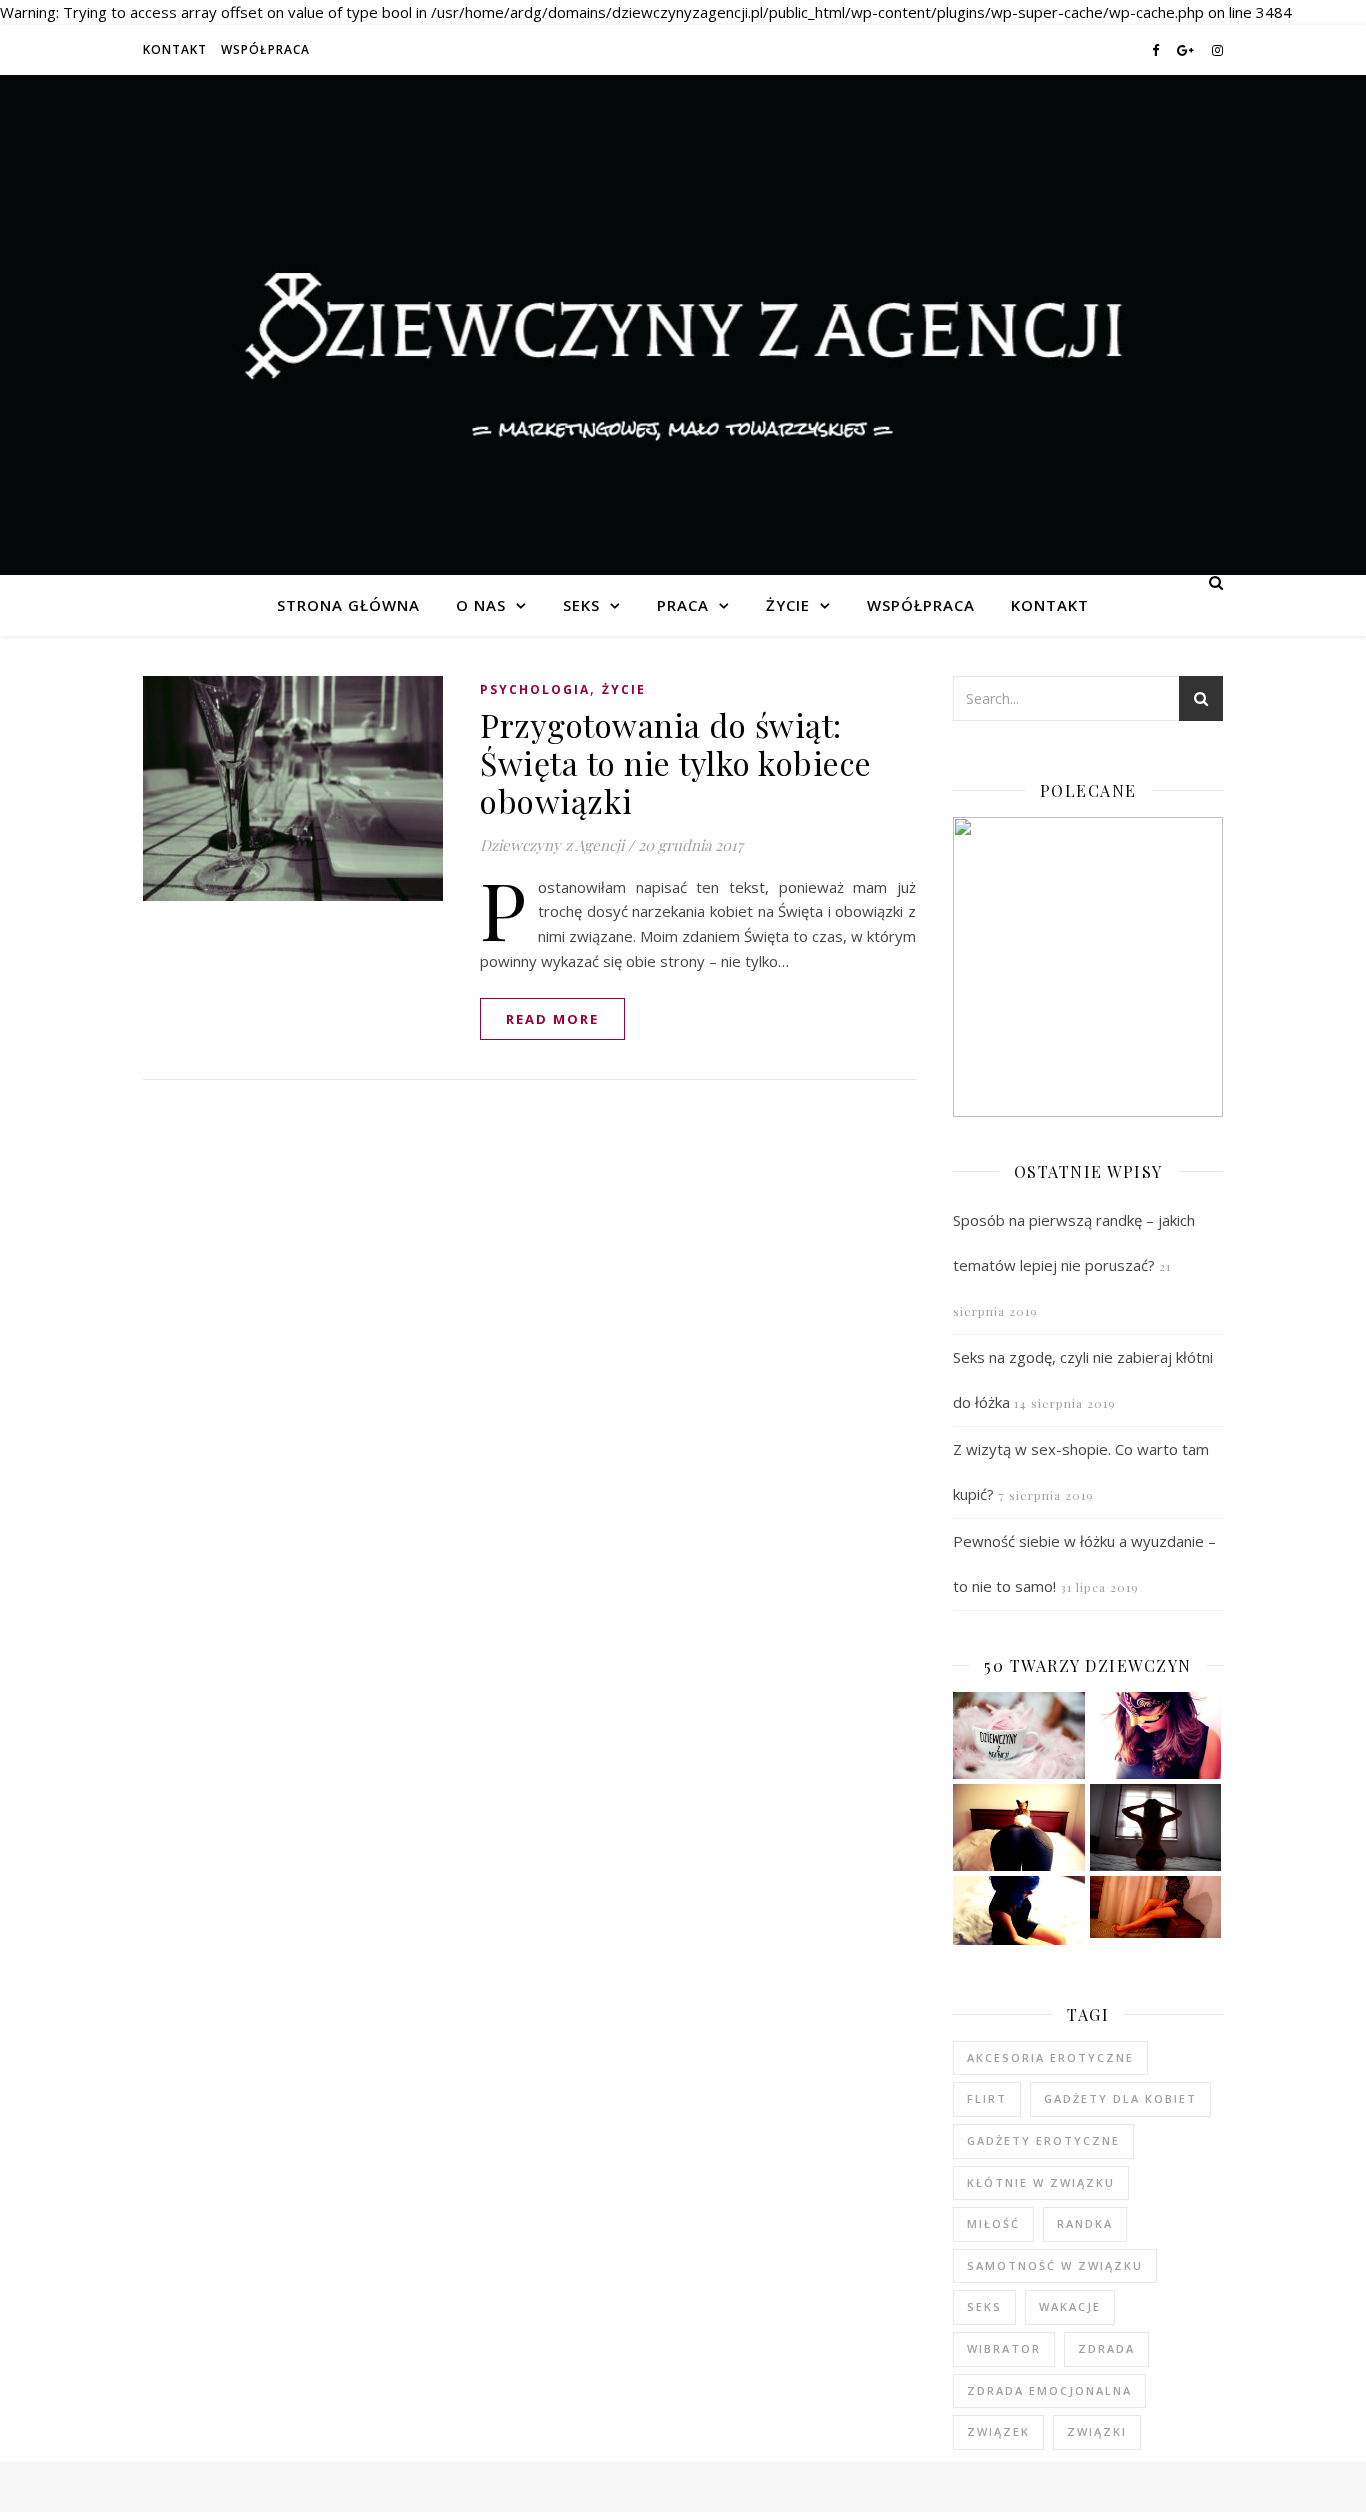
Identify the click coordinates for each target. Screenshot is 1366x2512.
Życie (788, 605)
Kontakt (175, 49)
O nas (481, 605)
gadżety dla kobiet (1120, 2098)
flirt (987, 2098)
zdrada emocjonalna (1049, 2390)
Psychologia (535, 689)
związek (998, 2431)
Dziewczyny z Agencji (683, 325)
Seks (581, 605)
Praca (683, 605)
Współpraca (265, 49)
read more (552, 1019)
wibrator (1004, 2348)
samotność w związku (1055, 2265)
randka (1085, 2223)
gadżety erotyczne (1043, 2140)
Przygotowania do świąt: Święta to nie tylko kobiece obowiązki (676, 762)
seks (984, 2306)
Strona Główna (348, 605)
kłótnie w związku (1041, 2182)
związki (1097, 2431)
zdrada (1106, 2348)
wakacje (1070, 2306)
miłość (993, 2223)
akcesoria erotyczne (1050, 2057)
